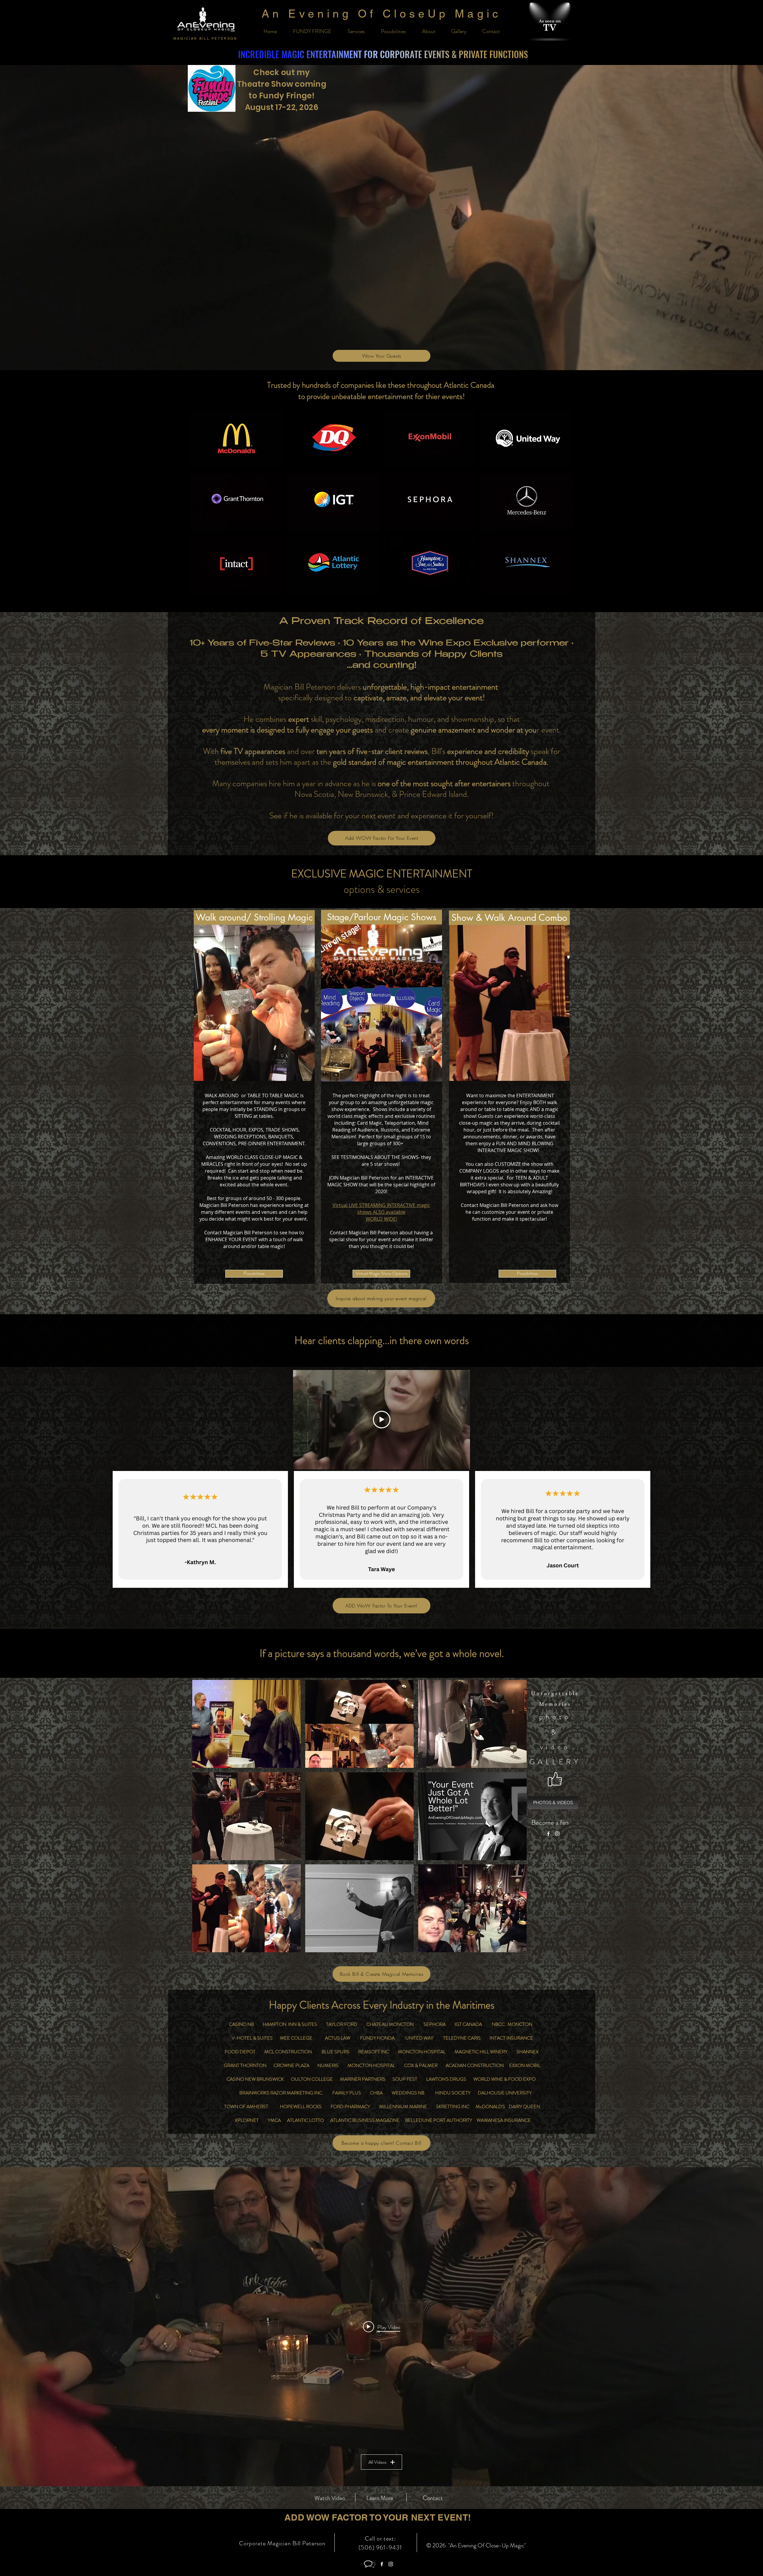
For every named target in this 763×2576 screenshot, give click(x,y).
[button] (237, 439)
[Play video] (382, 1420)
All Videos (377, 2462)
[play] (516, 1956)
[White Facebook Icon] (548, 1834)
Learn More (380, 2498)
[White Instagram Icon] (557, 1834)
